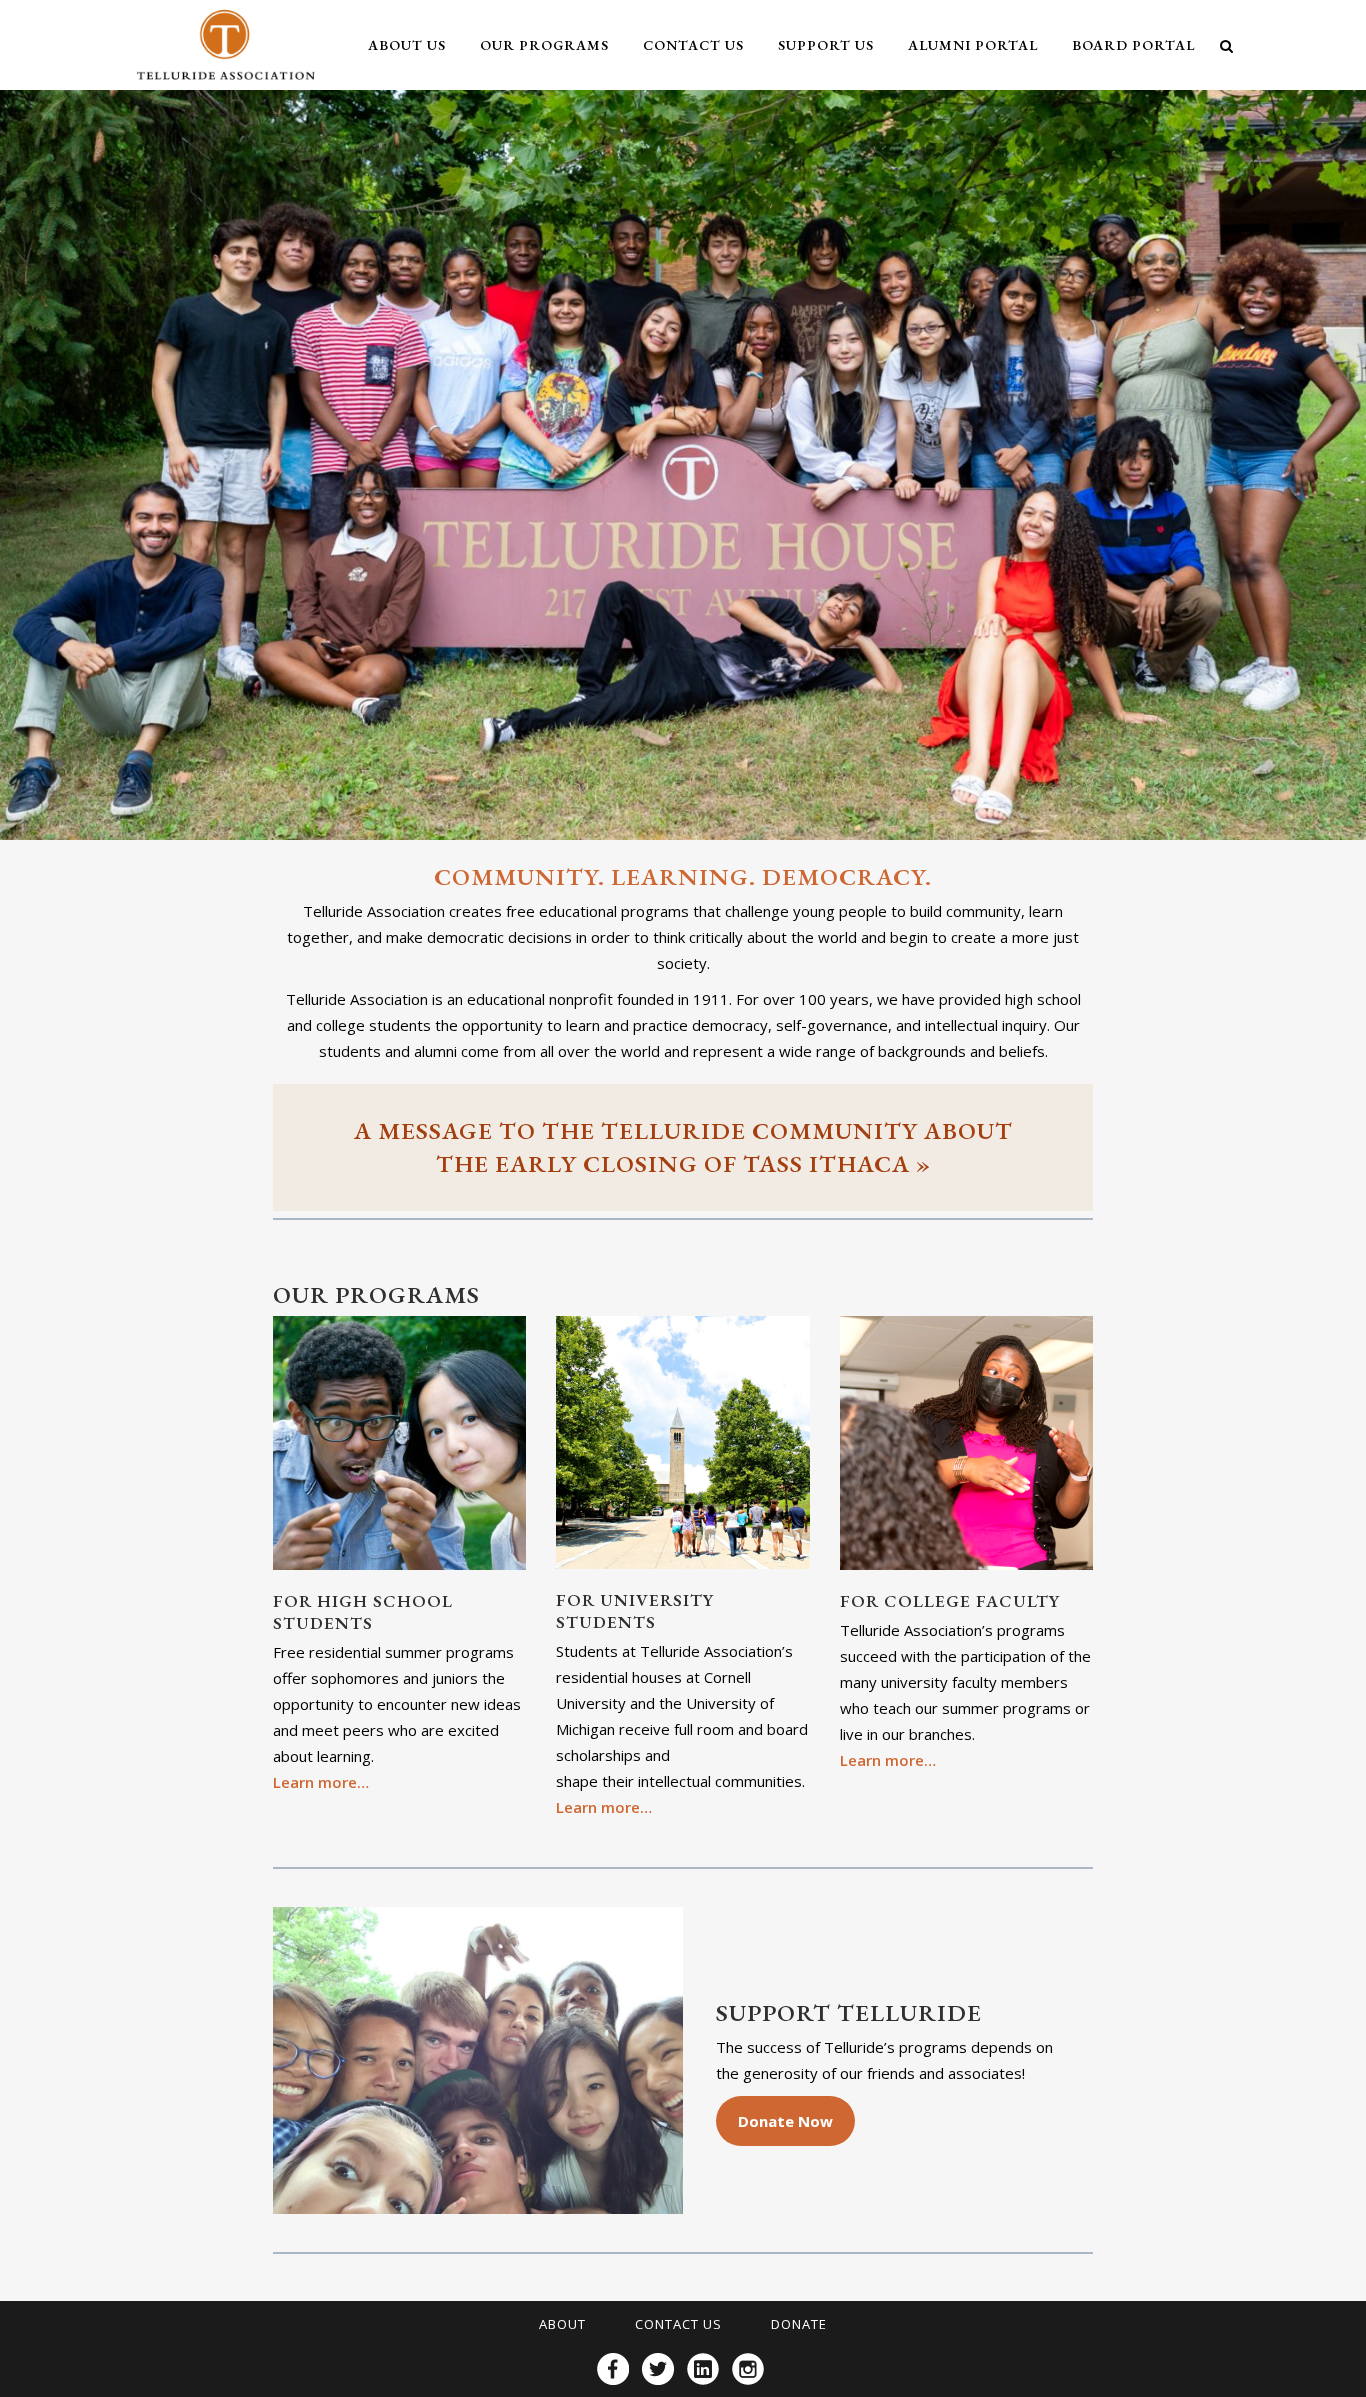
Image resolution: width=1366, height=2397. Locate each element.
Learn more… (321, 1782)
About (562, 2324)
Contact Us (678, 2324)
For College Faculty (950, 1601)
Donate (799, 2324)
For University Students (635, 1611)
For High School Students (363, 1612)
